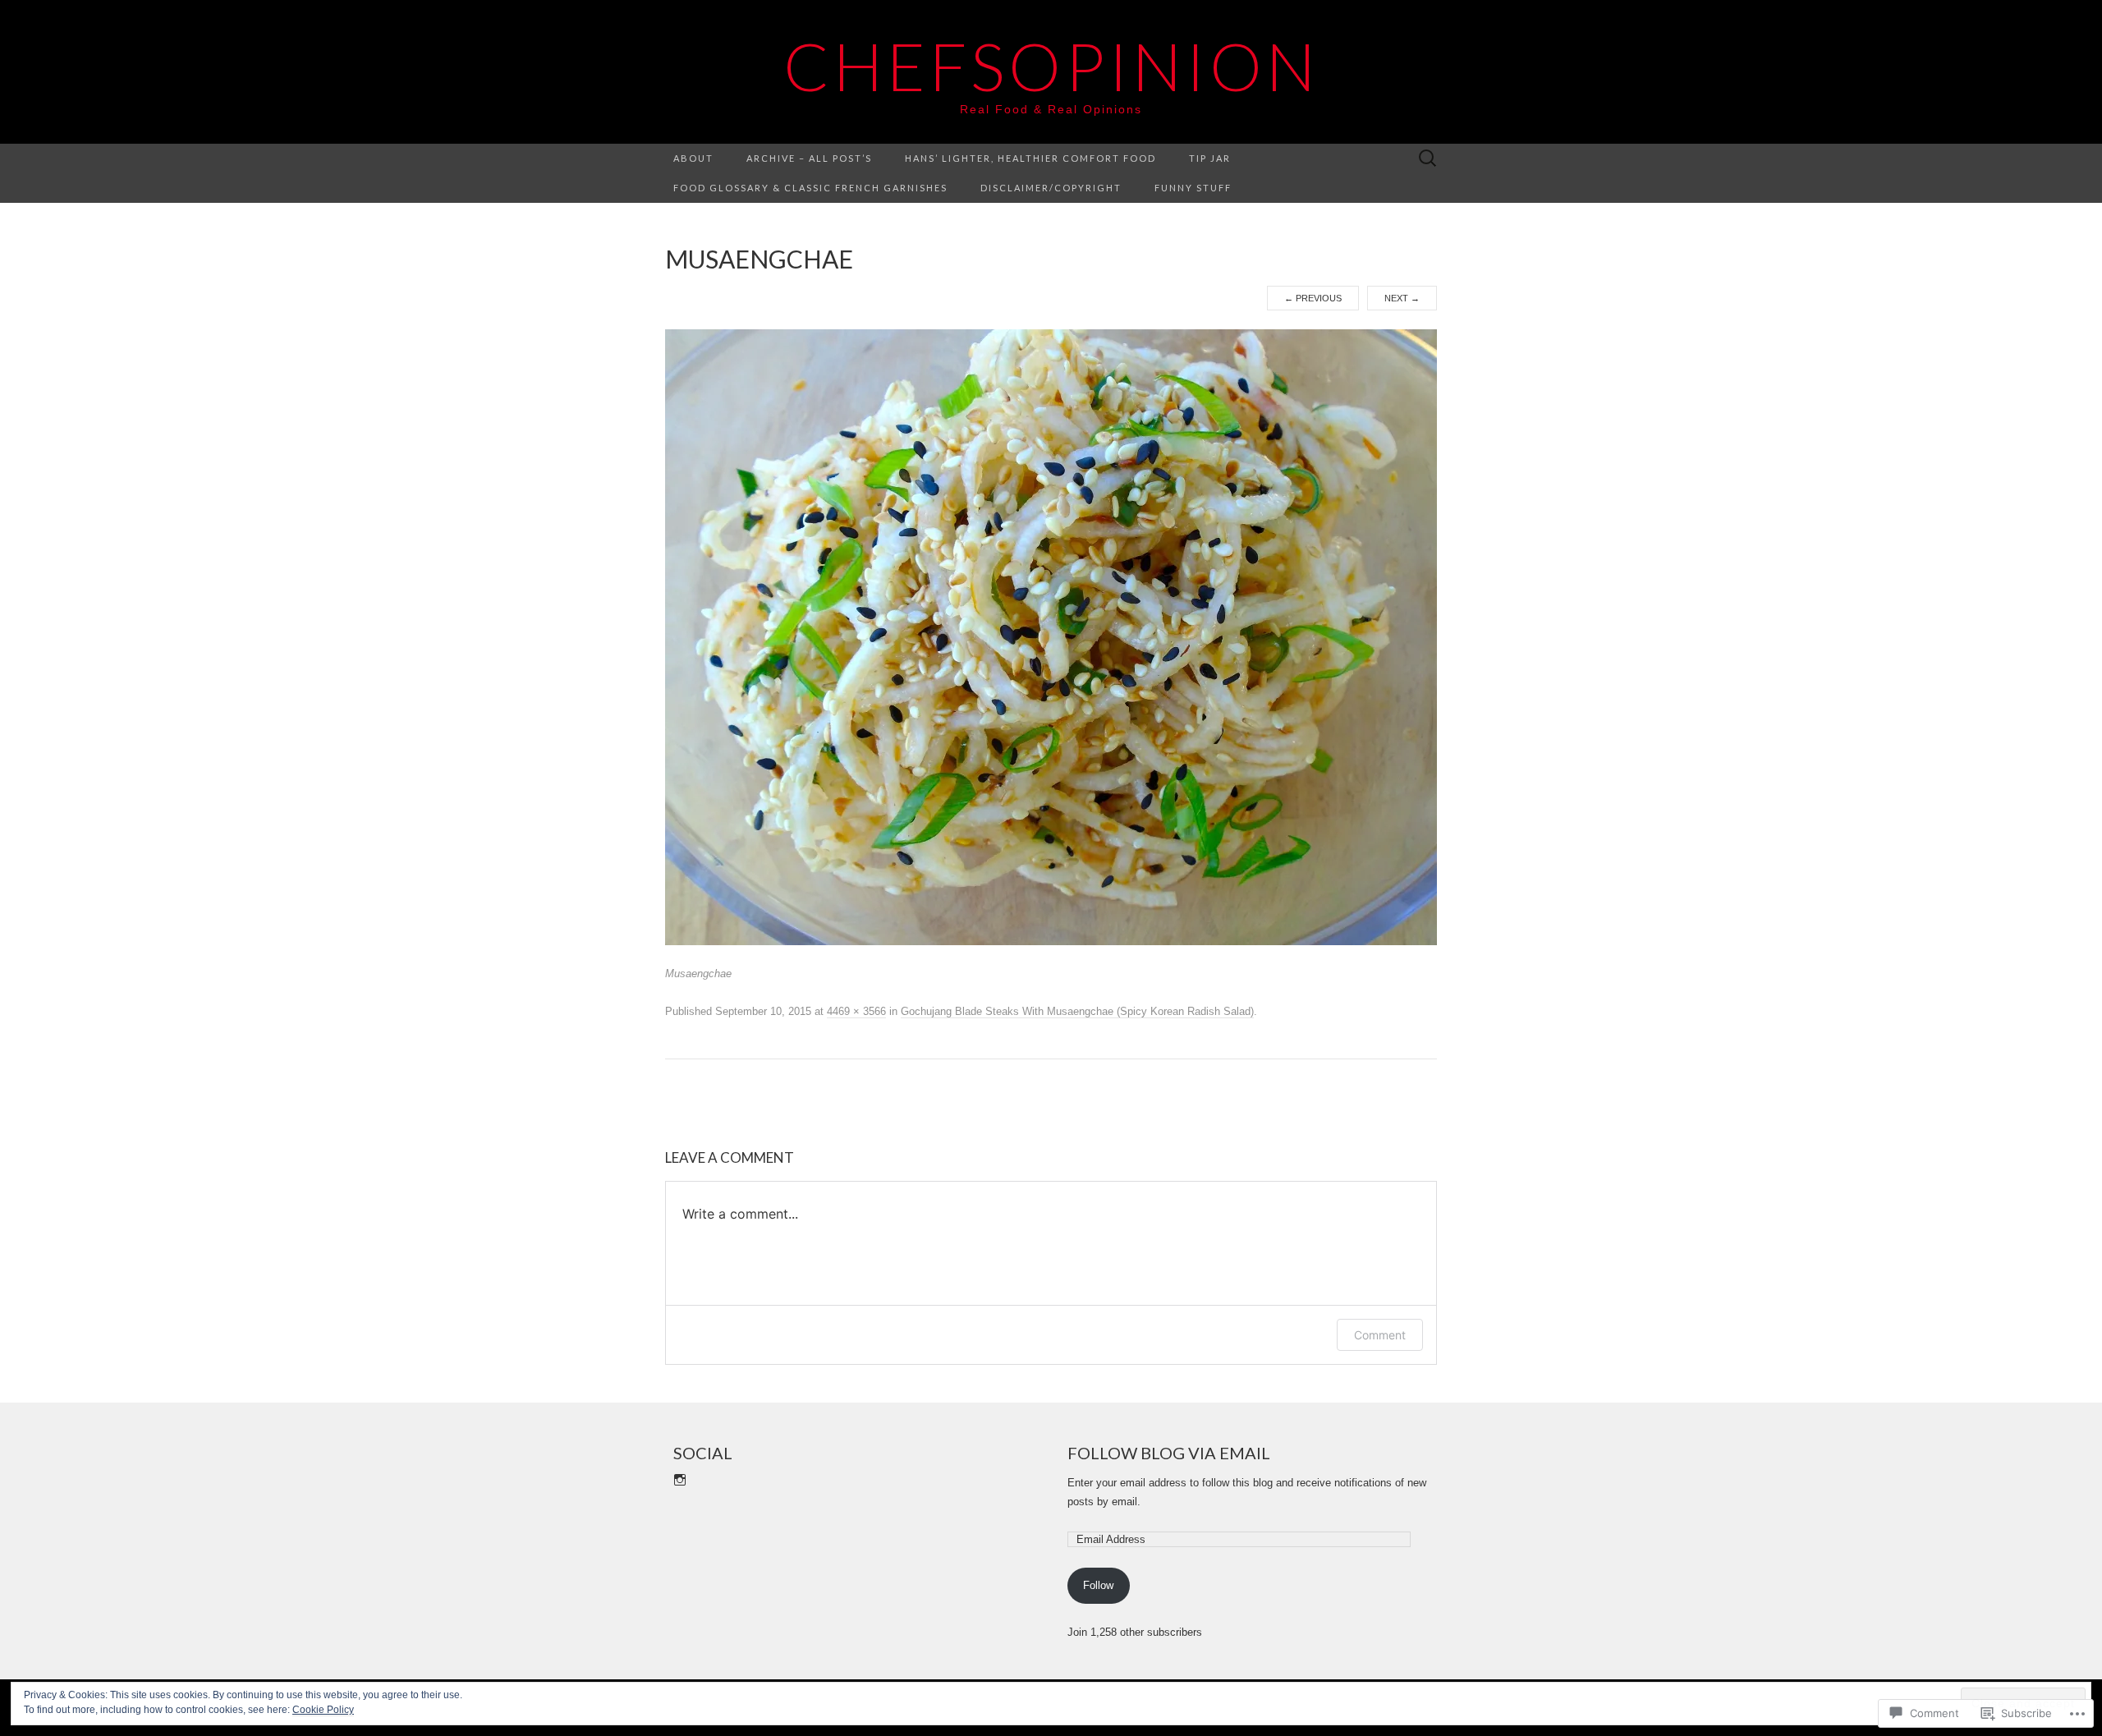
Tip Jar (1210, 158)
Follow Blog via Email (1169, 1453)
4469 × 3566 (856, 1011)
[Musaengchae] (1051, 636)
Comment (1380, 1335)
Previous (1313, 298)
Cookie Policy (323, 1710)
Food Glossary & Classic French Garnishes (810, 188)
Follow (1098, 1585)
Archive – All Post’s (809, 158)
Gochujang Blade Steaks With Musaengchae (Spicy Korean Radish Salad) (1077, 1011)
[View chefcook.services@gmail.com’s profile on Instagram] (680, 1480)
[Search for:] (1428, 159)
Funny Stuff (1193, 188)
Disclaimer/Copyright (1051, 188)
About (693, 158)
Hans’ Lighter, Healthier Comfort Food (1030, 158)
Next (1402, 298)
